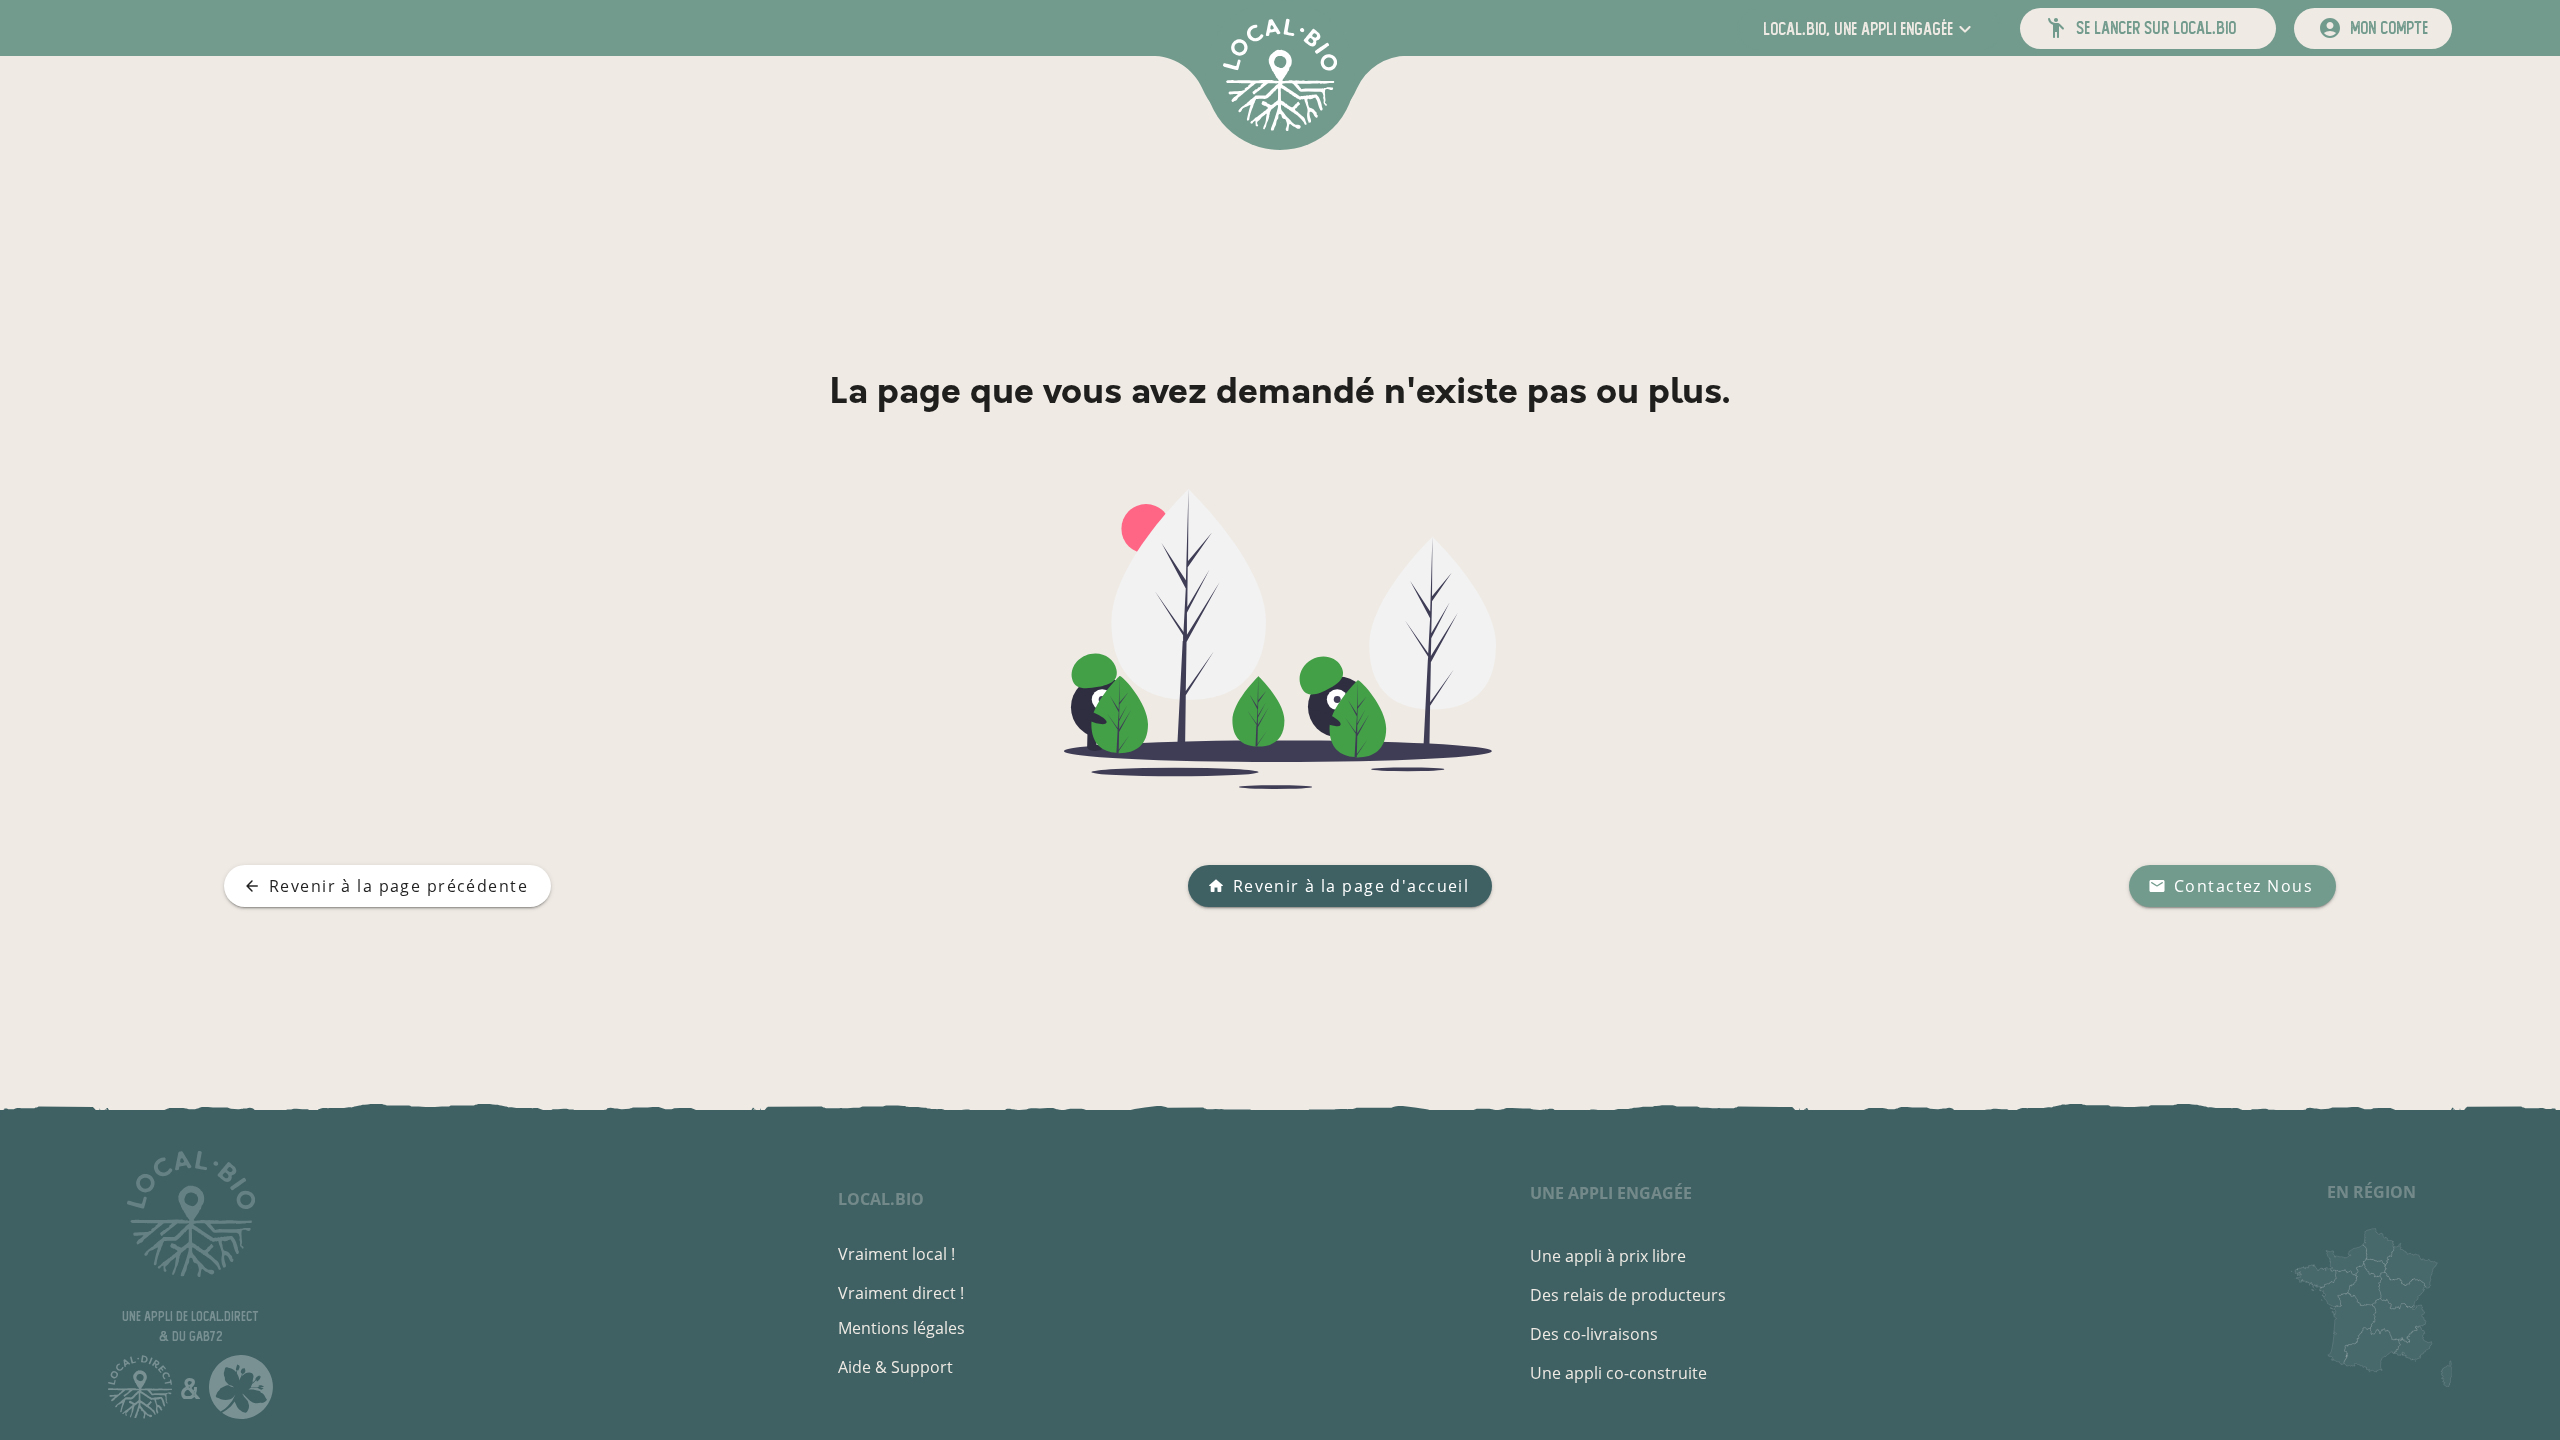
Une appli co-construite (1618, 1373)
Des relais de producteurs (1628, 1295)
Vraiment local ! (896, 1254)
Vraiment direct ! (901, 1293)
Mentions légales (901, 1328)
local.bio (881, 1199)
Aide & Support (895, 1367)
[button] (1869, 28)
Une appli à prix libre (1608, 1256)
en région (2371, 1192)
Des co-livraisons (1594, 1334)
